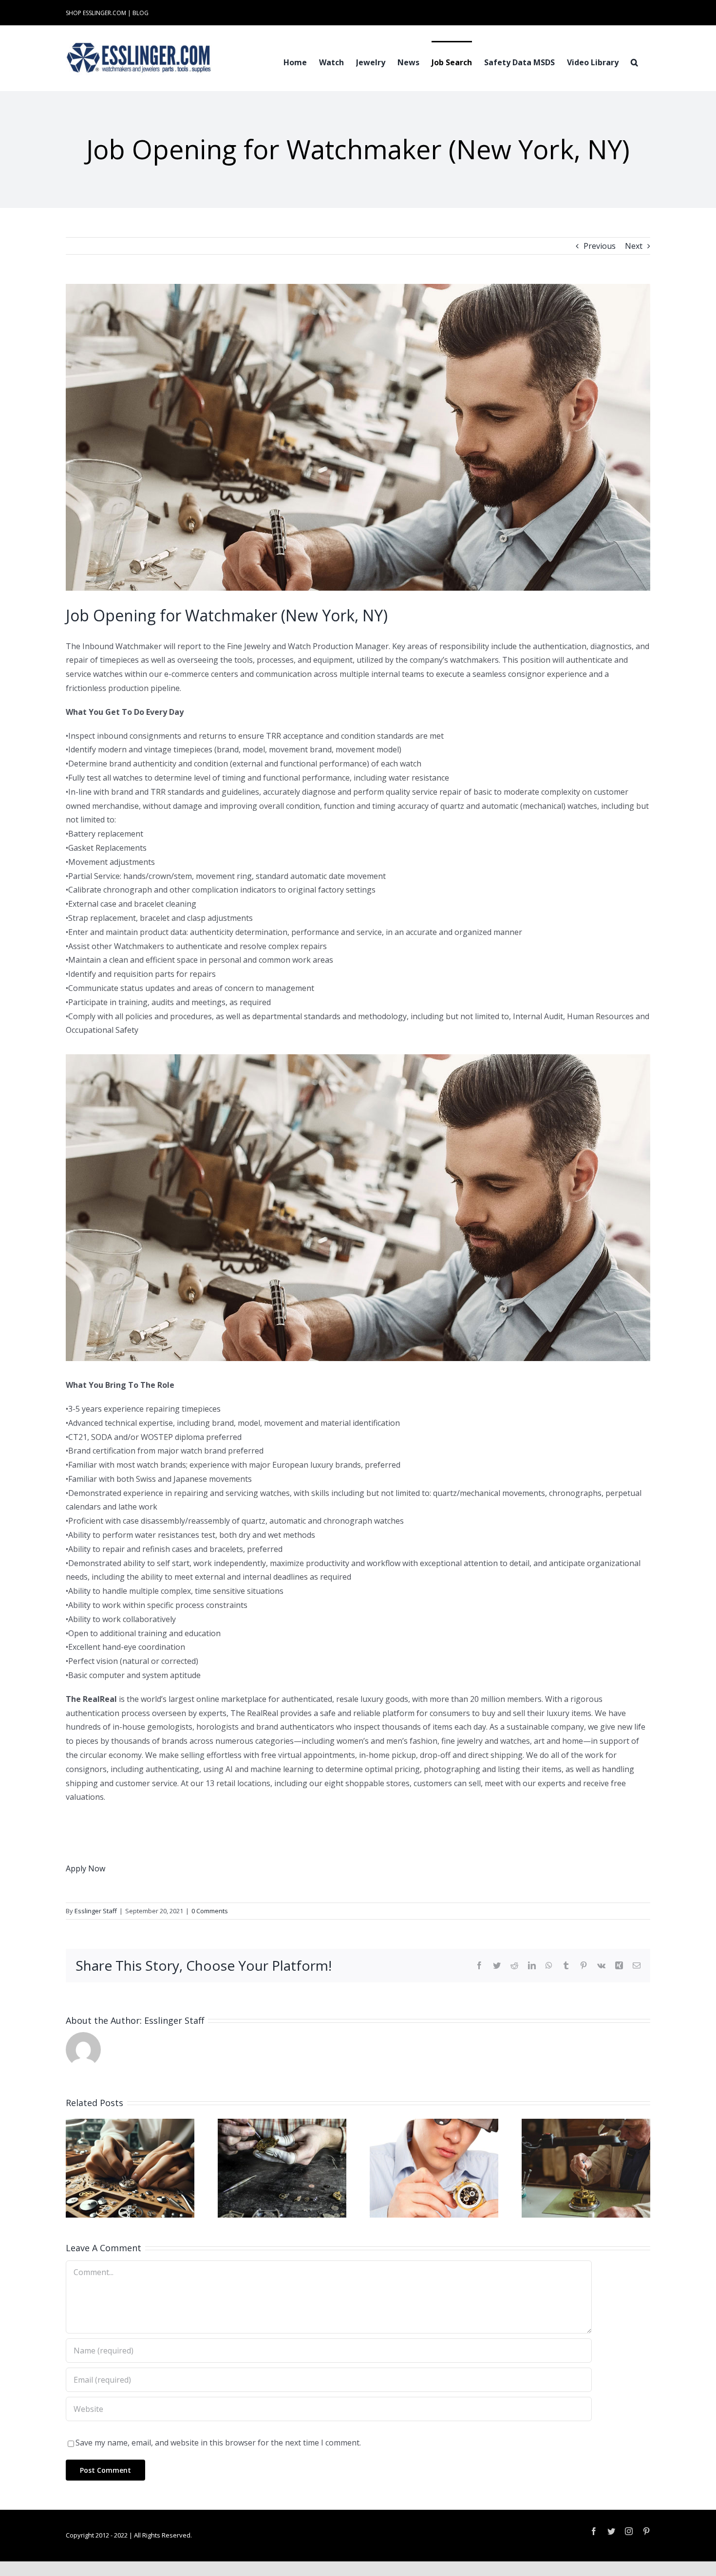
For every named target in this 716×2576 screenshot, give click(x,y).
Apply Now (85, 1868)
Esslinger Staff (96, 1911)
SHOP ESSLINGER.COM (96, 13)
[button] (634, 61)
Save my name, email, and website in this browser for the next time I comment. (218, 2443)
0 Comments (210, 1911)
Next (634, 246)
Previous (600, 246)
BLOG (141, 13)
